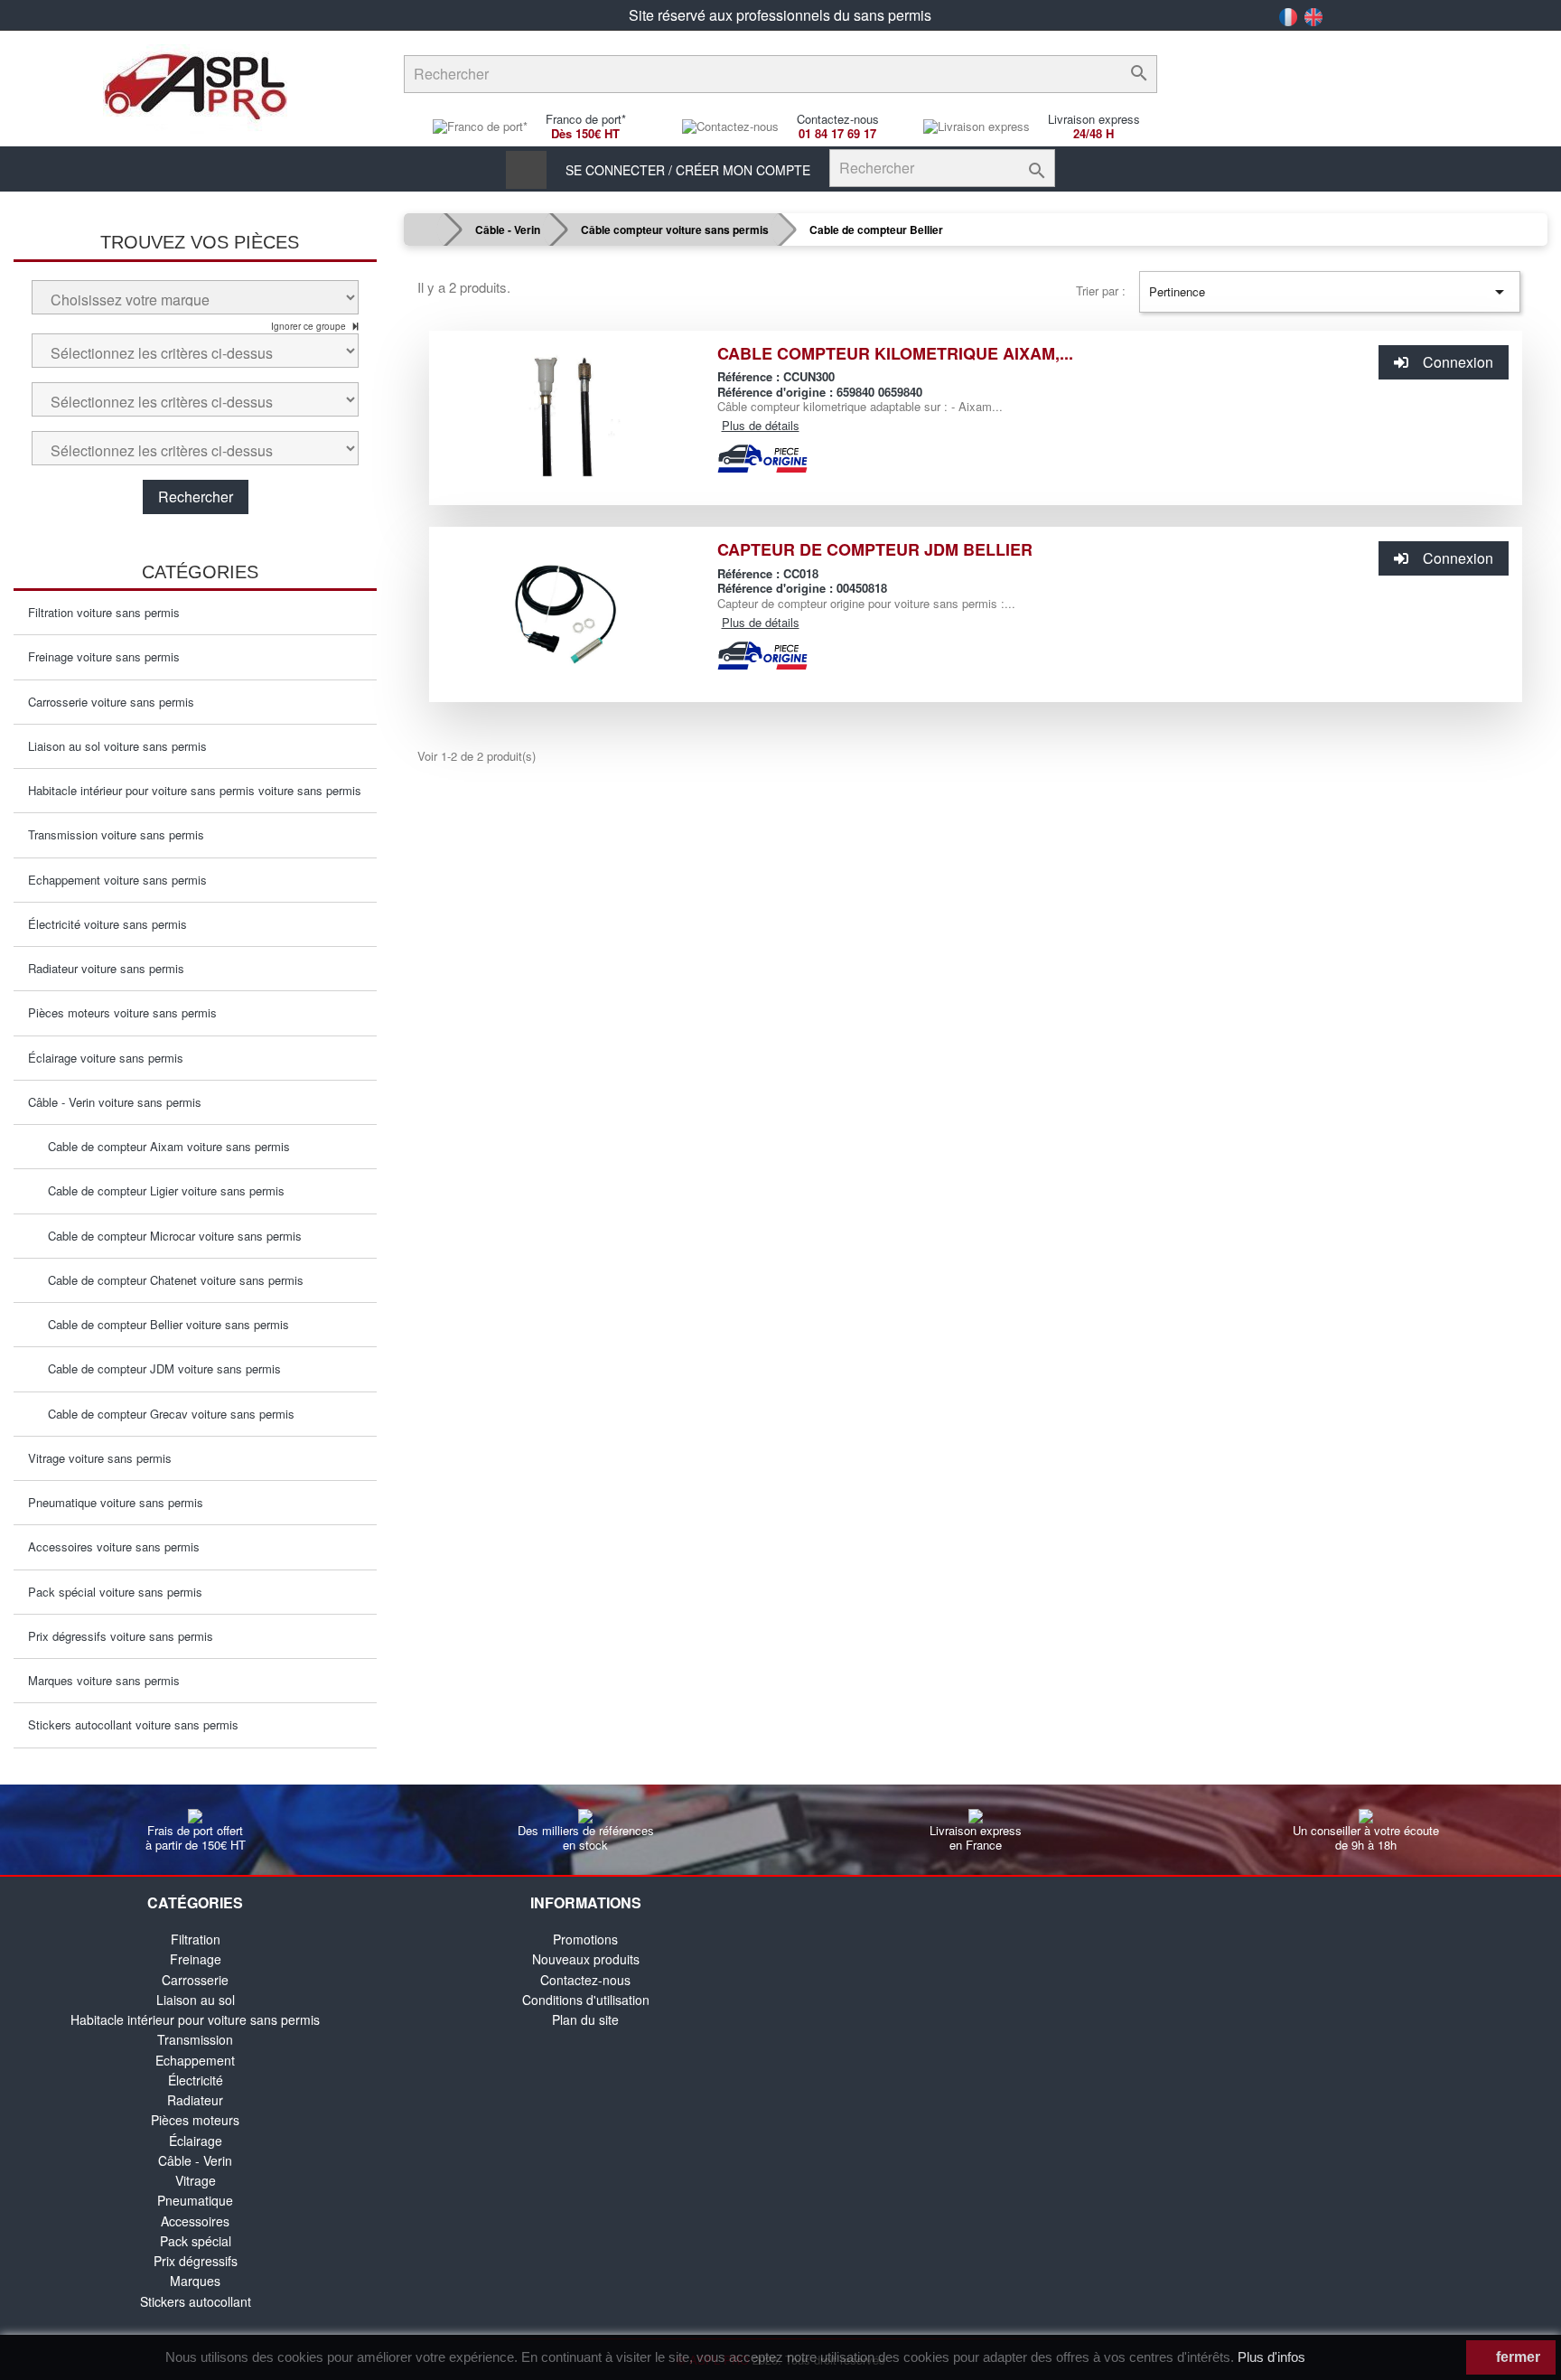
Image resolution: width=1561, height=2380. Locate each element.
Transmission (195, 2039)
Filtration (196, 1939)
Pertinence (1330, 292)
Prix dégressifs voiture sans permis (121, 1636)
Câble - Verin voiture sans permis (115, 1102)
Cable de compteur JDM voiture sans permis (159, 1368)
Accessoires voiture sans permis (114, 1546)
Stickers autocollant (196, 2301)
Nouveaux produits (586, 1959)
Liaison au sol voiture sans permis (117, 746)
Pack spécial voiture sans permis (115, 1592)
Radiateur (195, 2100)
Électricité (196, 2080)
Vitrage (196, 2180)
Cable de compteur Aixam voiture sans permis (164, 1146)
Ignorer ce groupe (310, 326)
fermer (1516, 2357)
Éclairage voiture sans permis (106, 1058)
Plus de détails (761, 425)
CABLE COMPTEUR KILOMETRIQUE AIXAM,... (895, 353)
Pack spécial (196, 2241)
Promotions (585, 1939)
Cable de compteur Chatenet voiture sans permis (170, 1280)
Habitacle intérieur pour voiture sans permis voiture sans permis (195, 790)
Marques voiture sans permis (104, 1680)
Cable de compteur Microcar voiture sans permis (169, 1236)
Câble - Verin (195, 2160)
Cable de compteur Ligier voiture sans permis (161, 1190)
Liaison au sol (196, 2000)
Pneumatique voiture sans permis (116, 1502)
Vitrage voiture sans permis (100, 1458)
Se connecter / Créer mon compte (688, 170)
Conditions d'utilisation (586, 2000)
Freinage (196, 1959)
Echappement (195, 2060)
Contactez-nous (585, 1980)
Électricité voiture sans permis (107, 924)
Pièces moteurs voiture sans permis (122, 1012)
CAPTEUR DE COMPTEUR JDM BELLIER (875, 549)
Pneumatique (195, 2200)
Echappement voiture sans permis (117, 880)
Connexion (1458, 362)
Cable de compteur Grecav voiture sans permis (166, 1414)
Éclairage (196, 2141)
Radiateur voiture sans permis (106, 968)
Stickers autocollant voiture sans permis (133, 1724)
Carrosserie (195, 1980)
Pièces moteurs (195, 2120)
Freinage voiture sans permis (104, 656)
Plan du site (585, 2019)
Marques (195, 2281)
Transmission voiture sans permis (116, 834)
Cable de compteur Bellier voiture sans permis (163, 1324)
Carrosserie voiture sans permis (111, 702)
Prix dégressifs (196, 2261)
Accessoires (195, 2221)
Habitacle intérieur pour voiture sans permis (195, 2019)
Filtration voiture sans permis (104, 612)
